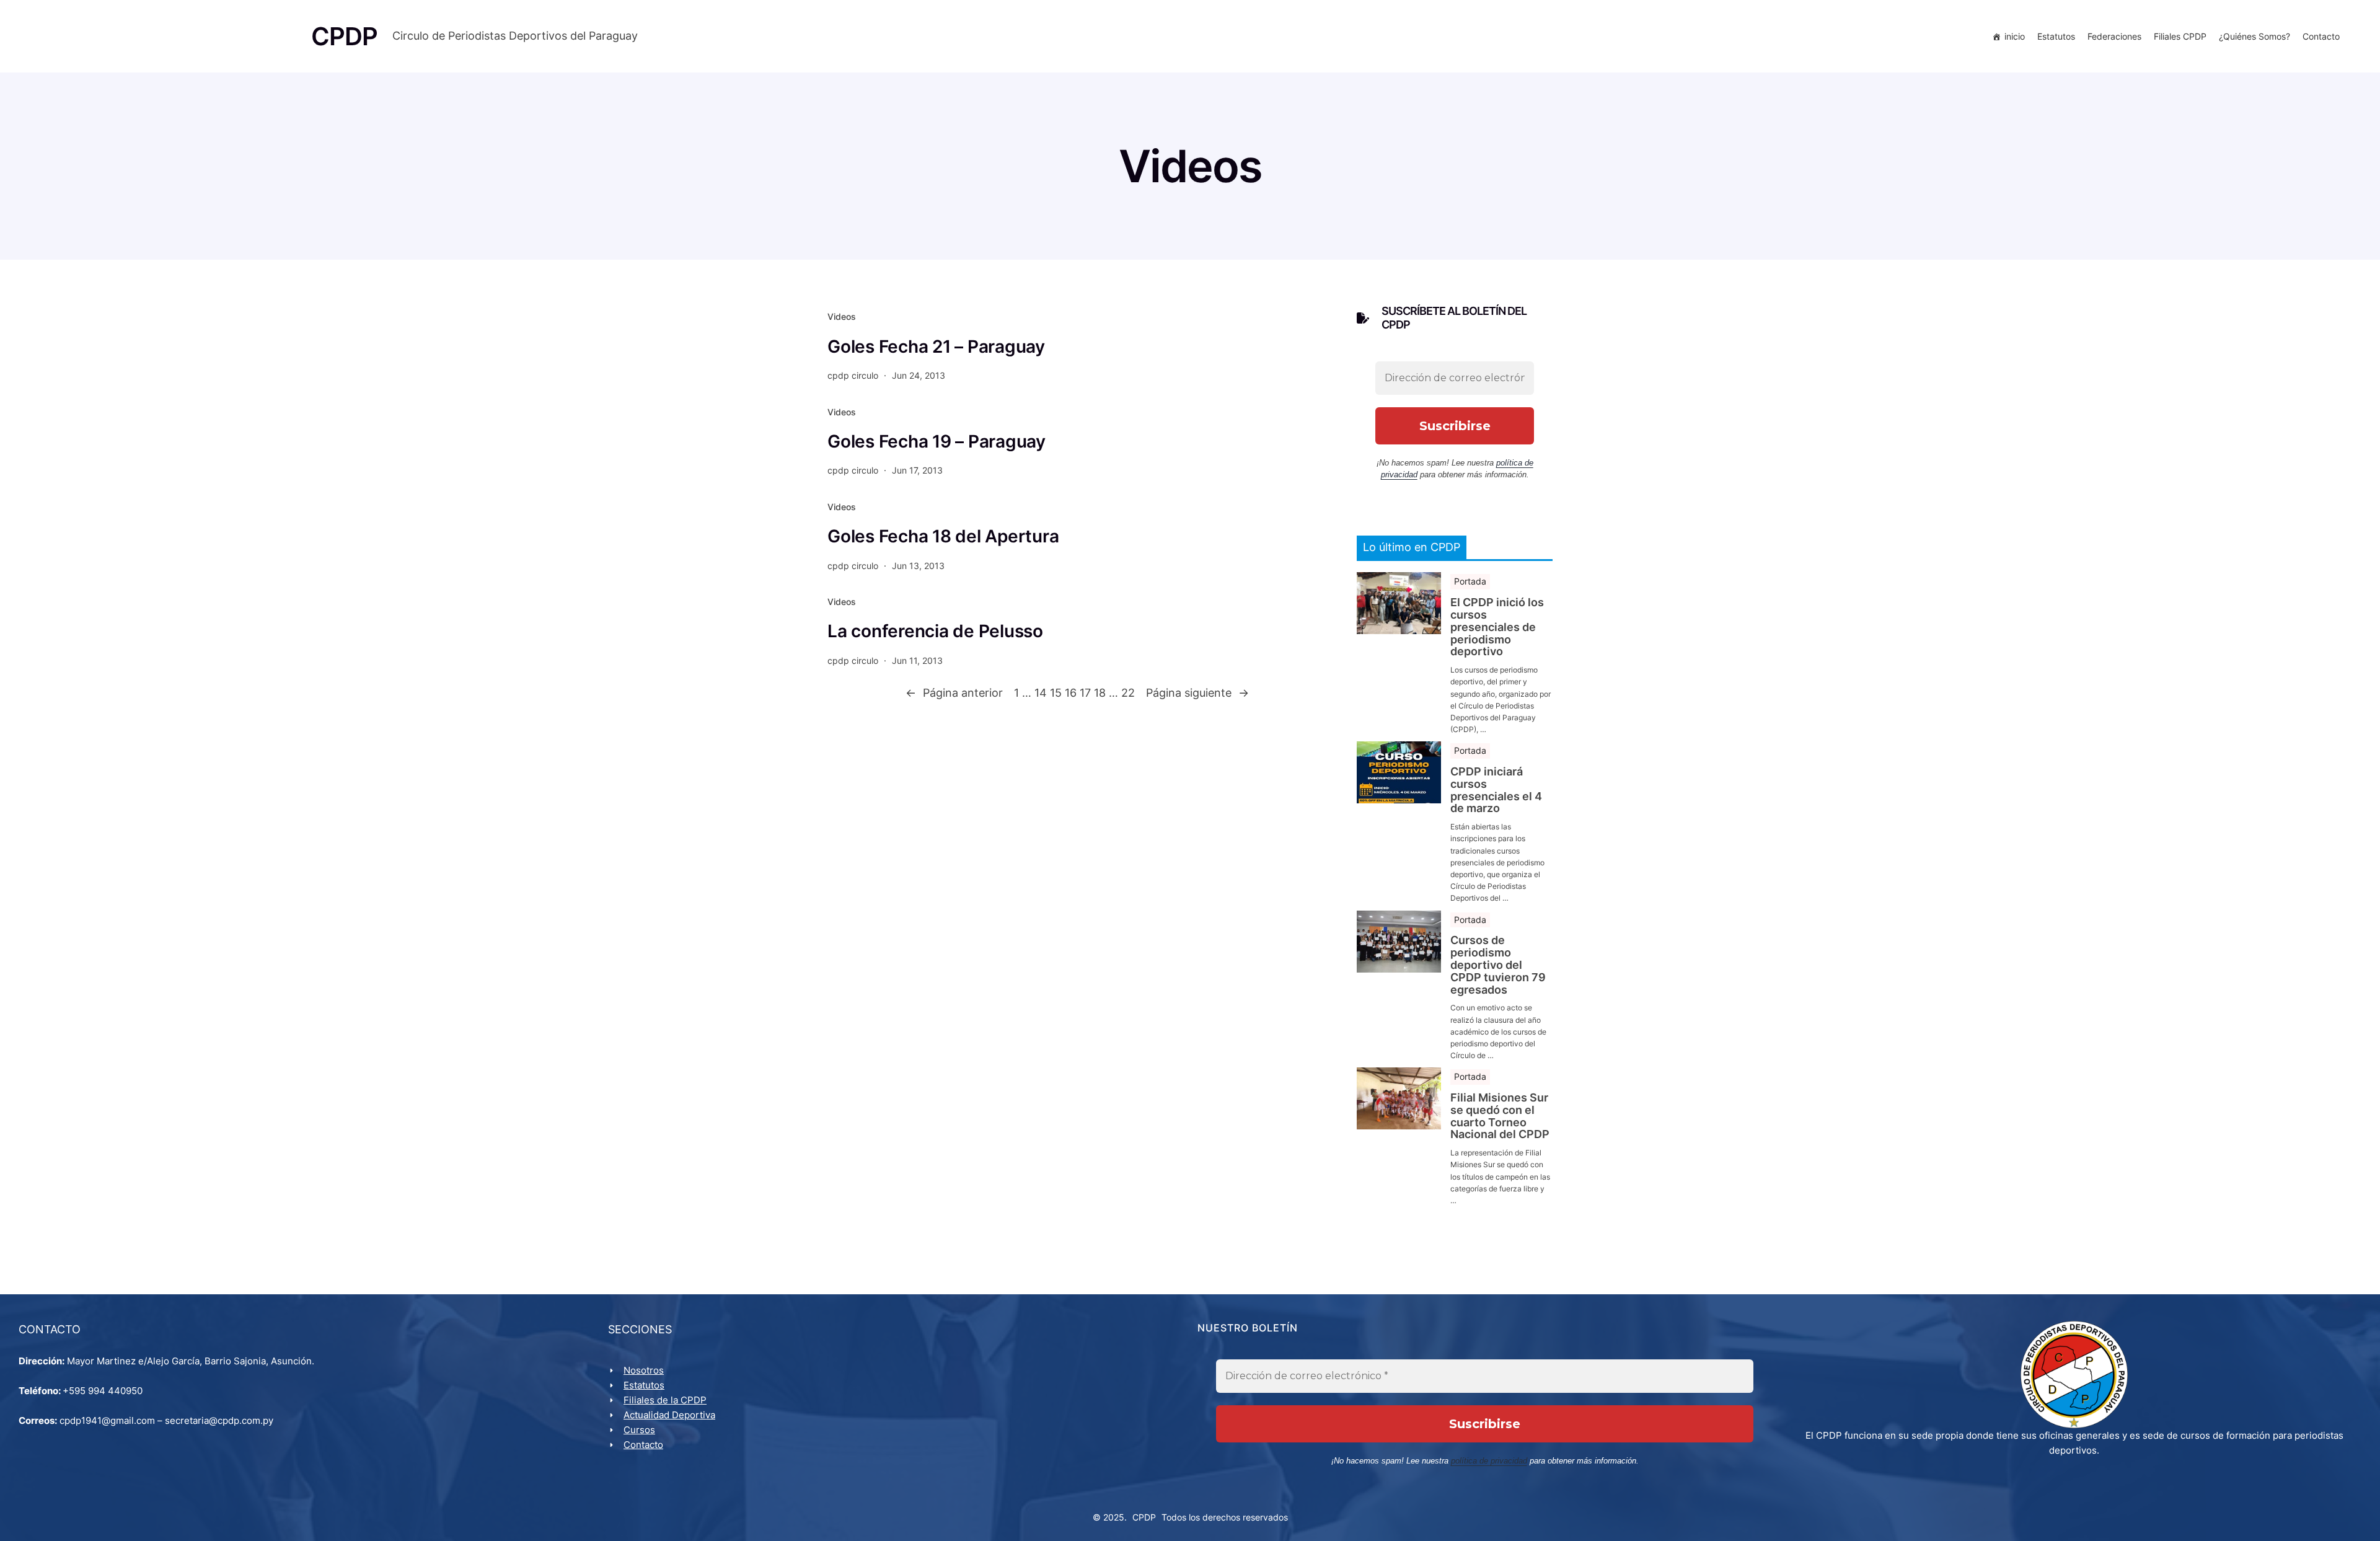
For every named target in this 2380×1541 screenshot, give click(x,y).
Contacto (2321, 36)
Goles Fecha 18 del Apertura (943, 536)
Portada (1470, 581)
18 (1100, 693)
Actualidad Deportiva (669, 1415)
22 (1128, 693)
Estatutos (2056, 36)
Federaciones (2114, 36)
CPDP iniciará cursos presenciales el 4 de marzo (1496, 790)
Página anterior (954, 693)
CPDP (1144, 1517)
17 (1085, 693)
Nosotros (644, 1370)
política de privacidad (1489, 1461)
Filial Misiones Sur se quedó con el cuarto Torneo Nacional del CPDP (1500, 1116)
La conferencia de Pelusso (935, 631)
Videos (842, 316)
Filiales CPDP (2180, 36)
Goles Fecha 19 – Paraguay (937, 441)
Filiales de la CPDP (665, 1400)
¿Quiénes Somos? (2254, 36)
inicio (2015, 36)
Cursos (639, 1430)
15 (1056, 693)
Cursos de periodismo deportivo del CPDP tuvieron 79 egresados (1498, 965)
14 (1041, 693)
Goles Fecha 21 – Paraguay (936, 347)
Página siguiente (1197, 693)
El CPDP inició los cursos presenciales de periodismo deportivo (1497, 627)
